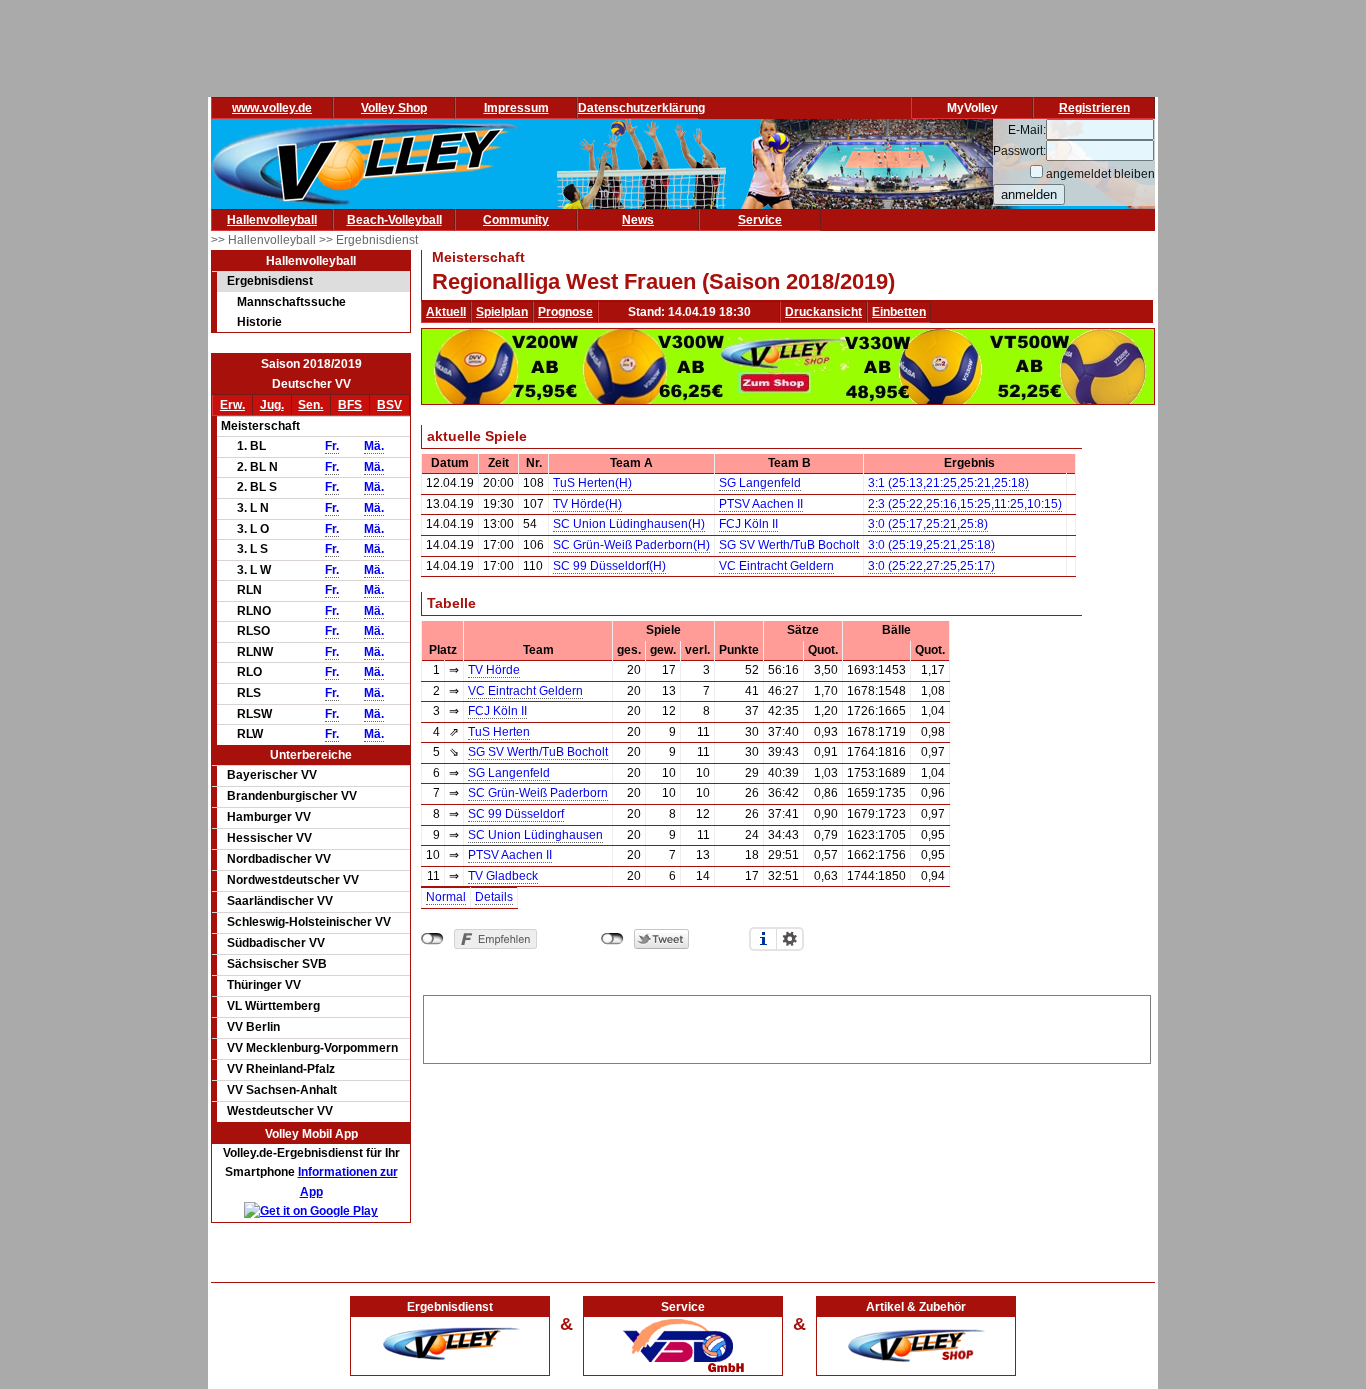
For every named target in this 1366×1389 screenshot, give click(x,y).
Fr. (332, 446)
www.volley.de (272, 108)
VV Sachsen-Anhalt (282, 1090)
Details (494, 897)
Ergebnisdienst (270, 281)
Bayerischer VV (272, 775)
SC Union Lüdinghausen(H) (629, 524)
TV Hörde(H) (587, 504)
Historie (259, 322)
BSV (389, 405)
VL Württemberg (273, 1006)
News (638, 220)
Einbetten (899, 312)
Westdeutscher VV (280, 1111)
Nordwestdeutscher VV (293, 880)
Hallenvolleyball (272, 220)
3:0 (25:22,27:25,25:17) (931, 566)
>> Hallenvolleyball (265, 240)
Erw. (232, 405)
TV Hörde (494, 670)
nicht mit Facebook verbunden (432, 939)
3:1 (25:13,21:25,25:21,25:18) (948, 483)
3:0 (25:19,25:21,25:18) (931, 545)
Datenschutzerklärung (641, 108)
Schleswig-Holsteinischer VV (309, 922)
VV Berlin (253, 1027)
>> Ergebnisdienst (368, 240)
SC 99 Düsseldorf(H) (609, 566)
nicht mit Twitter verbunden (612, 939)
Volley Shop (394, 108)
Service (760, 220)
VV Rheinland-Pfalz (281, 1069)
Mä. (374, 446)
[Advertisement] (787, 1026)
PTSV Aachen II (761, 504)
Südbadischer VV (276, 943)
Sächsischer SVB (277, 964)
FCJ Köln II (748, 524)
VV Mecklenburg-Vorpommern (312, 1048)
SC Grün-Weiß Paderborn (538, 793)
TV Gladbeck (503, 876)
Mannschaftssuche (291, 302)
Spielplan (502, 312)
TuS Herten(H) (592, 483)
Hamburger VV (269, 817)
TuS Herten (499, 732)
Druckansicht (823, 312)
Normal (446, 897)
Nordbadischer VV (279, 859)
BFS (350, 405)
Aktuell (446, 312)
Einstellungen (790, 939)
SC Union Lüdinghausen (535, 835)
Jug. (272, 405)
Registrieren (1094, 108)
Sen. (310, 405)
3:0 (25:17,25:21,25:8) (928, 524)
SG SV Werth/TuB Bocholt (789, 545)
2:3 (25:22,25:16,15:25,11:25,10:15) (965, 504)
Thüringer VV (264, 985)
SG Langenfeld (760, 483)
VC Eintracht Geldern (776, 566)
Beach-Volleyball (394, 220)
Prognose (565, 312)
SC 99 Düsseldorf (516, 814)
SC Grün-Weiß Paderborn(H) (631, 545)
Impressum (516, 108)
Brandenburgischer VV (292, 796)
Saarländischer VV (280, 901)
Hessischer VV (269, 838)
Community (516, 220)
